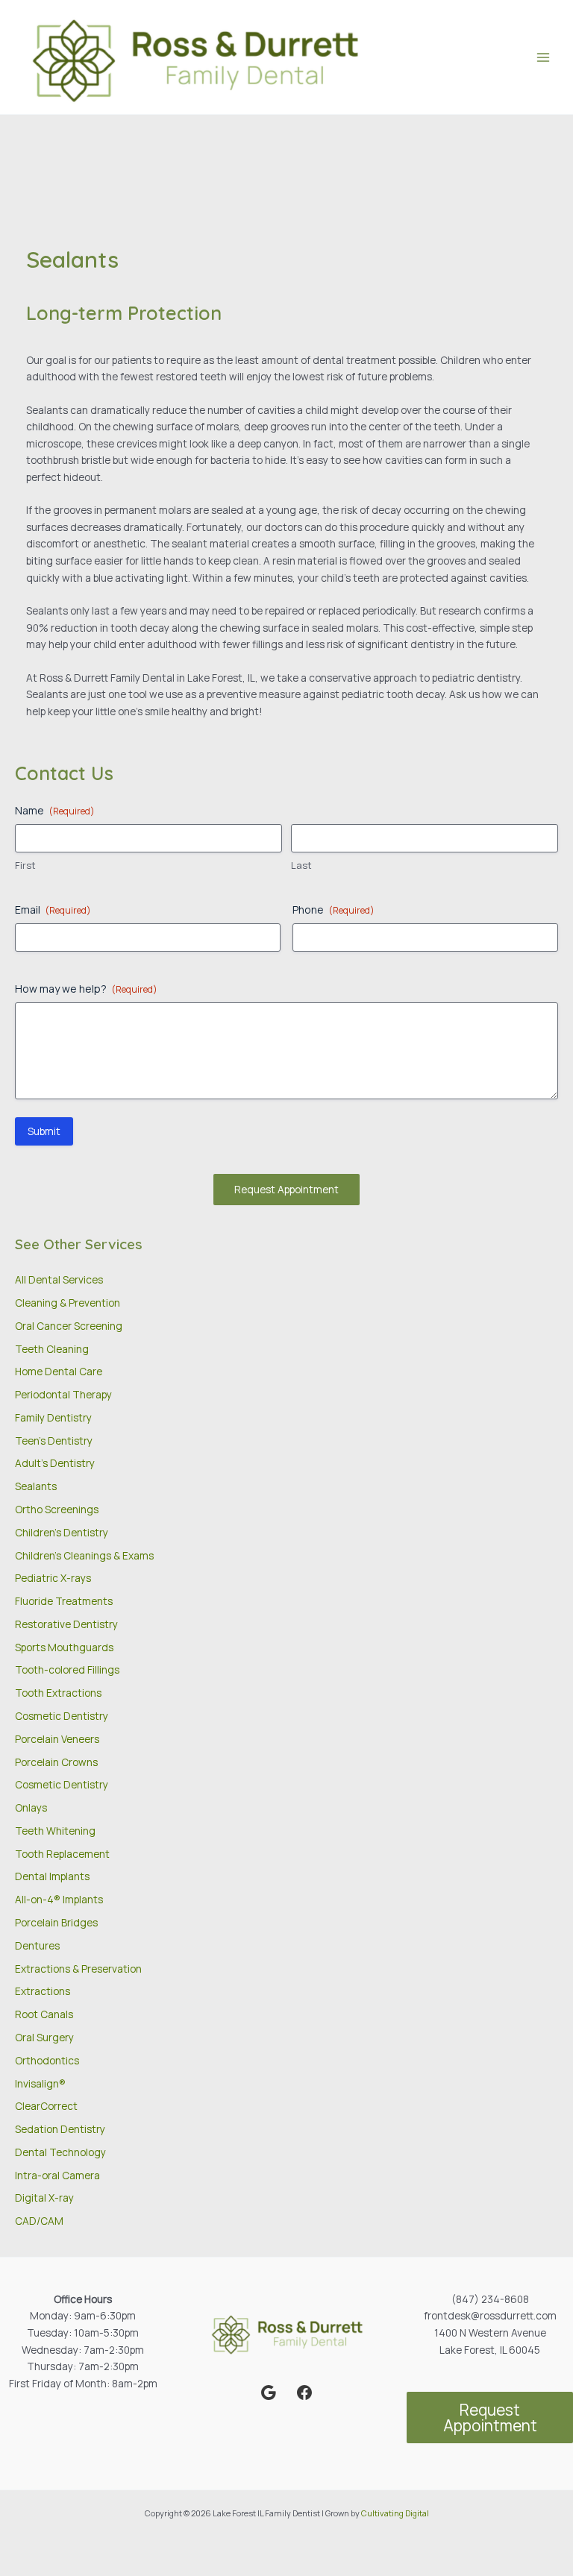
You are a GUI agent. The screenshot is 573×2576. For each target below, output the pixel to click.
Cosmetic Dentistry (62, 1716)
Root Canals (44, 2014)
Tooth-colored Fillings (67, 1669)
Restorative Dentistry (66, 1624)
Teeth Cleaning (52, 1349)
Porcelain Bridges (56, 1922)
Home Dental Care (59, 1371)
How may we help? (86, 989)
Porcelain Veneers (57, 1739)
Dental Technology (60, 2152)
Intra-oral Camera (57, 2175)
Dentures (37, 1945)
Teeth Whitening (55, 1831)
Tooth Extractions (58, 1693)
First (25, 865)
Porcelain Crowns (56, 1762)
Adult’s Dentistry (55, 1463)
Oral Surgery (44, 2037)
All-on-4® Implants (59, 1899)
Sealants (36, 1486)
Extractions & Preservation (78, 1969)
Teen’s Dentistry (54, 1441)
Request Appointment (286, 1189)
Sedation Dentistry (60, 2129)
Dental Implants (52, 1876)
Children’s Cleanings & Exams (84, 1555)
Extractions (43, 1991)
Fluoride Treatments (64, 1601)
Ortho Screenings (57, 1509)
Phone (334, 910)
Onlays (31, 1807)
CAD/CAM (39, 2221)
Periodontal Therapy (63, 1394)
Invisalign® (40, 2083)
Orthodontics (47, 2060)
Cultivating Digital (395, 2513)
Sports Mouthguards (64, 1647)
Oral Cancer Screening (69, 1326)
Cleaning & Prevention (68, 1303)
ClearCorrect (46, 2106)
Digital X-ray (44, 2198)
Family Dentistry (53, 1417)
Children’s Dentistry (62, 1532)
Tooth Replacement (62, 1854)
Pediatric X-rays (53, 1578)
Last (301, 865)
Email (53, 910)
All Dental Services (59, 1279)
